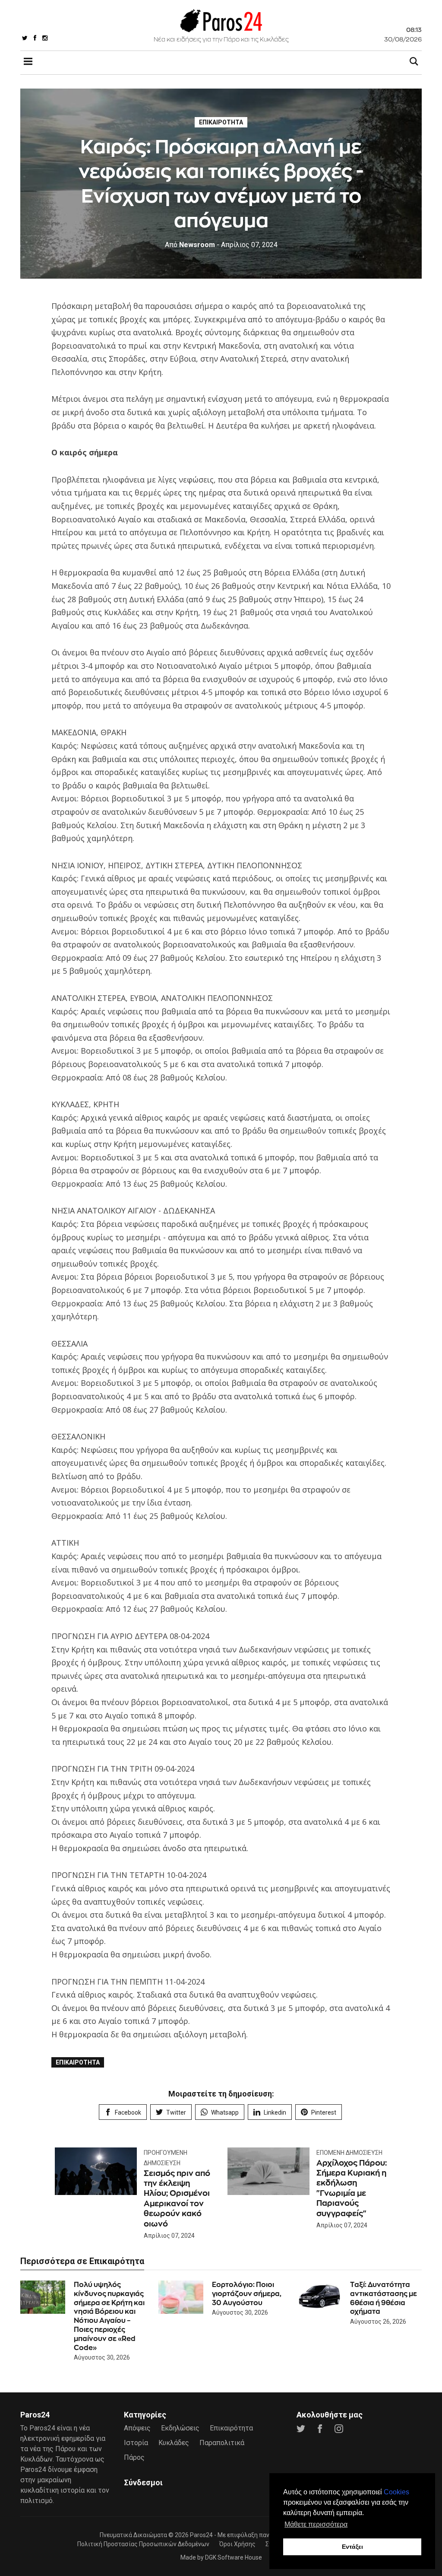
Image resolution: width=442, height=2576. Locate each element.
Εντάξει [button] (352, 2547)
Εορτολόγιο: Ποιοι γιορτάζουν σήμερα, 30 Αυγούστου (247, 2294)
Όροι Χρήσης (237, 2544)
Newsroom (190, 245)
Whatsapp (225, 2112)
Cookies (396, 2492)
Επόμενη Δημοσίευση (349, 2153)
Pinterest (324, 2112)
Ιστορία (136, 2443)
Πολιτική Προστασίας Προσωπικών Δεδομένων (143, 2544)
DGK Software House (234, 2557)
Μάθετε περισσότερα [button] (316, 2524)
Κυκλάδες (174, 2443)
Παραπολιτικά (222, 2443)
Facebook (128, 2112)
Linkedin (275, 2112)
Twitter (176, 2112)
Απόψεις (137, 2428)
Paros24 (201, 2535)
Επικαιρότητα (221, 122)
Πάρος (134, 2457)
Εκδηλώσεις (180, 2428)
